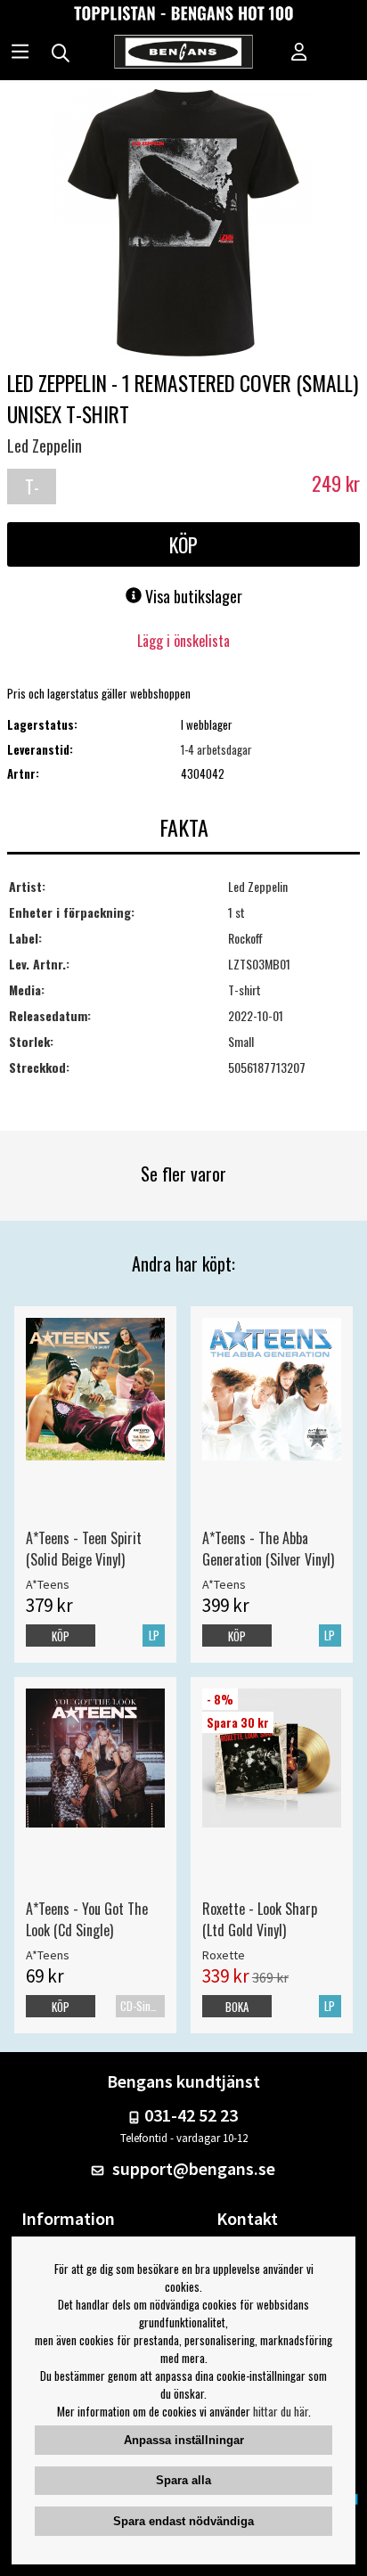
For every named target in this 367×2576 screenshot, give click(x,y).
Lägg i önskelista (183, 641)
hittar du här (281, 2411)
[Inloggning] (299, 53)
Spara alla (183, 2480)
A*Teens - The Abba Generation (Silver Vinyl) (268, 1549)
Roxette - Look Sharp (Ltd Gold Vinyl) (260, 1919)
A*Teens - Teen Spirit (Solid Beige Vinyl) (84, 1549)
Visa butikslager (192, 596)
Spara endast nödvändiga (183, 2521)
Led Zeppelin (45, 446)
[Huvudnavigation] (20, 53)
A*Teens (48, 1584)
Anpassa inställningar (184, 2440)
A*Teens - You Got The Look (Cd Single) (87, 1919)
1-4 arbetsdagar (216, 749)
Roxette (224, 1955)
